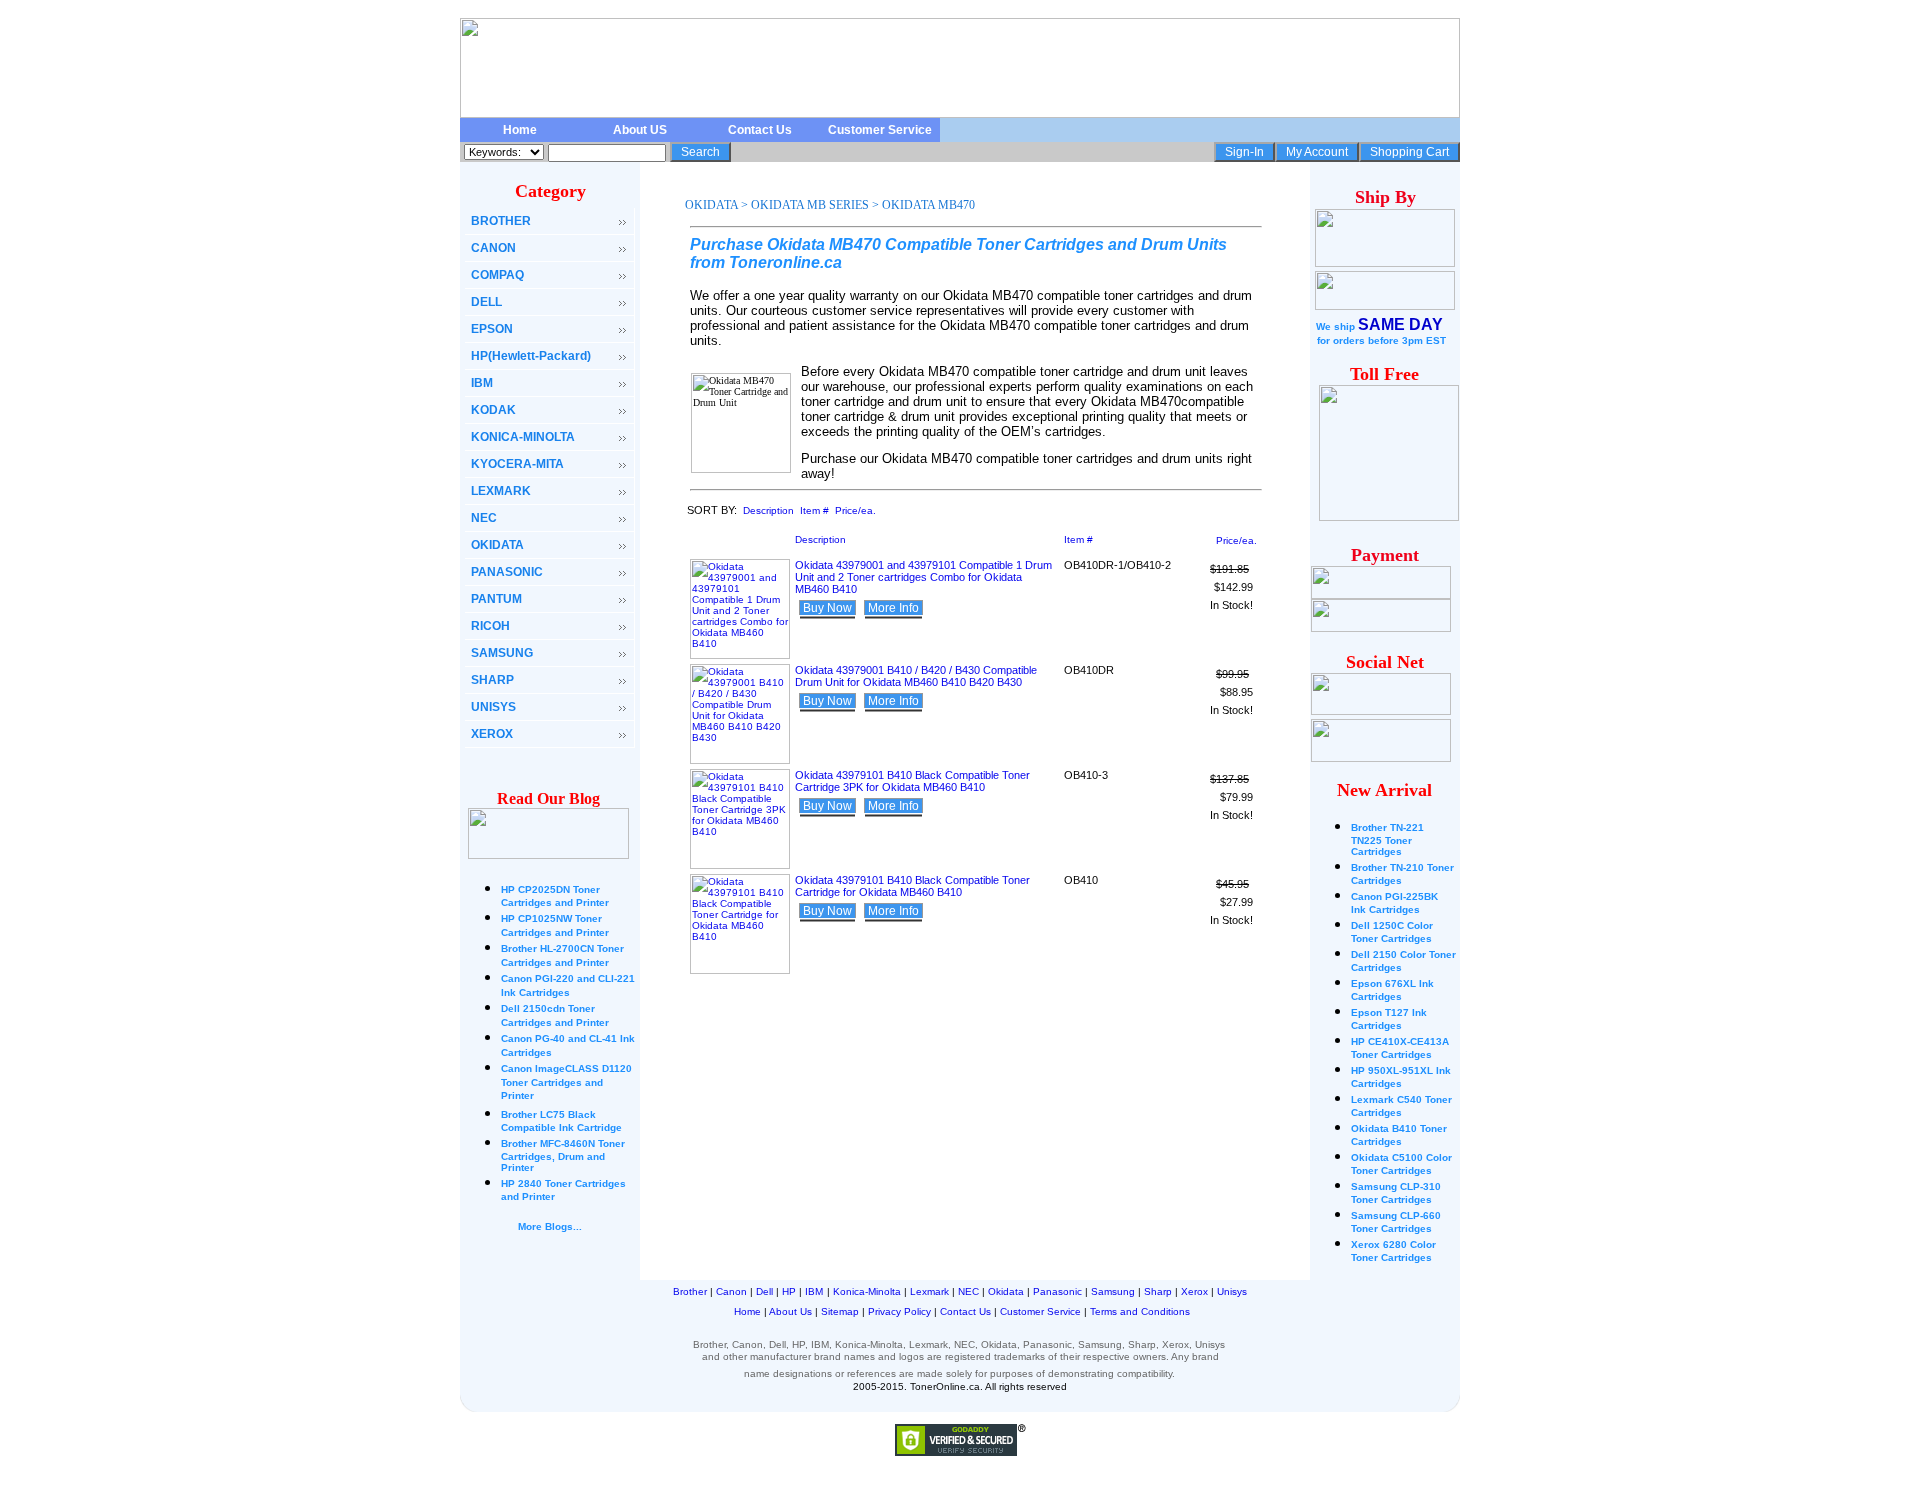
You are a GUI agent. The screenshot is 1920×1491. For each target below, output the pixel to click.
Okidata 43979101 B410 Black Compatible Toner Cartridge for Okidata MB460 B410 (912, 886)
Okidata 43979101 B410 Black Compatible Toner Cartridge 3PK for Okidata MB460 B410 (912, 781)
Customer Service (880, 130)
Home (520, 130)
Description (768, 510)
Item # (814, 510)
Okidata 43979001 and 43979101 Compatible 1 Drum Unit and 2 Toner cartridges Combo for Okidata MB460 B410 (923, 577)
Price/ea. (855, 510)
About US (640, 130)
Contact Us (760, 130)
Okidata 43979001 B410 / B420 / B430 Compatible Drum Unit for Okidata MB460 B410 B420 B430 (916, 676)
